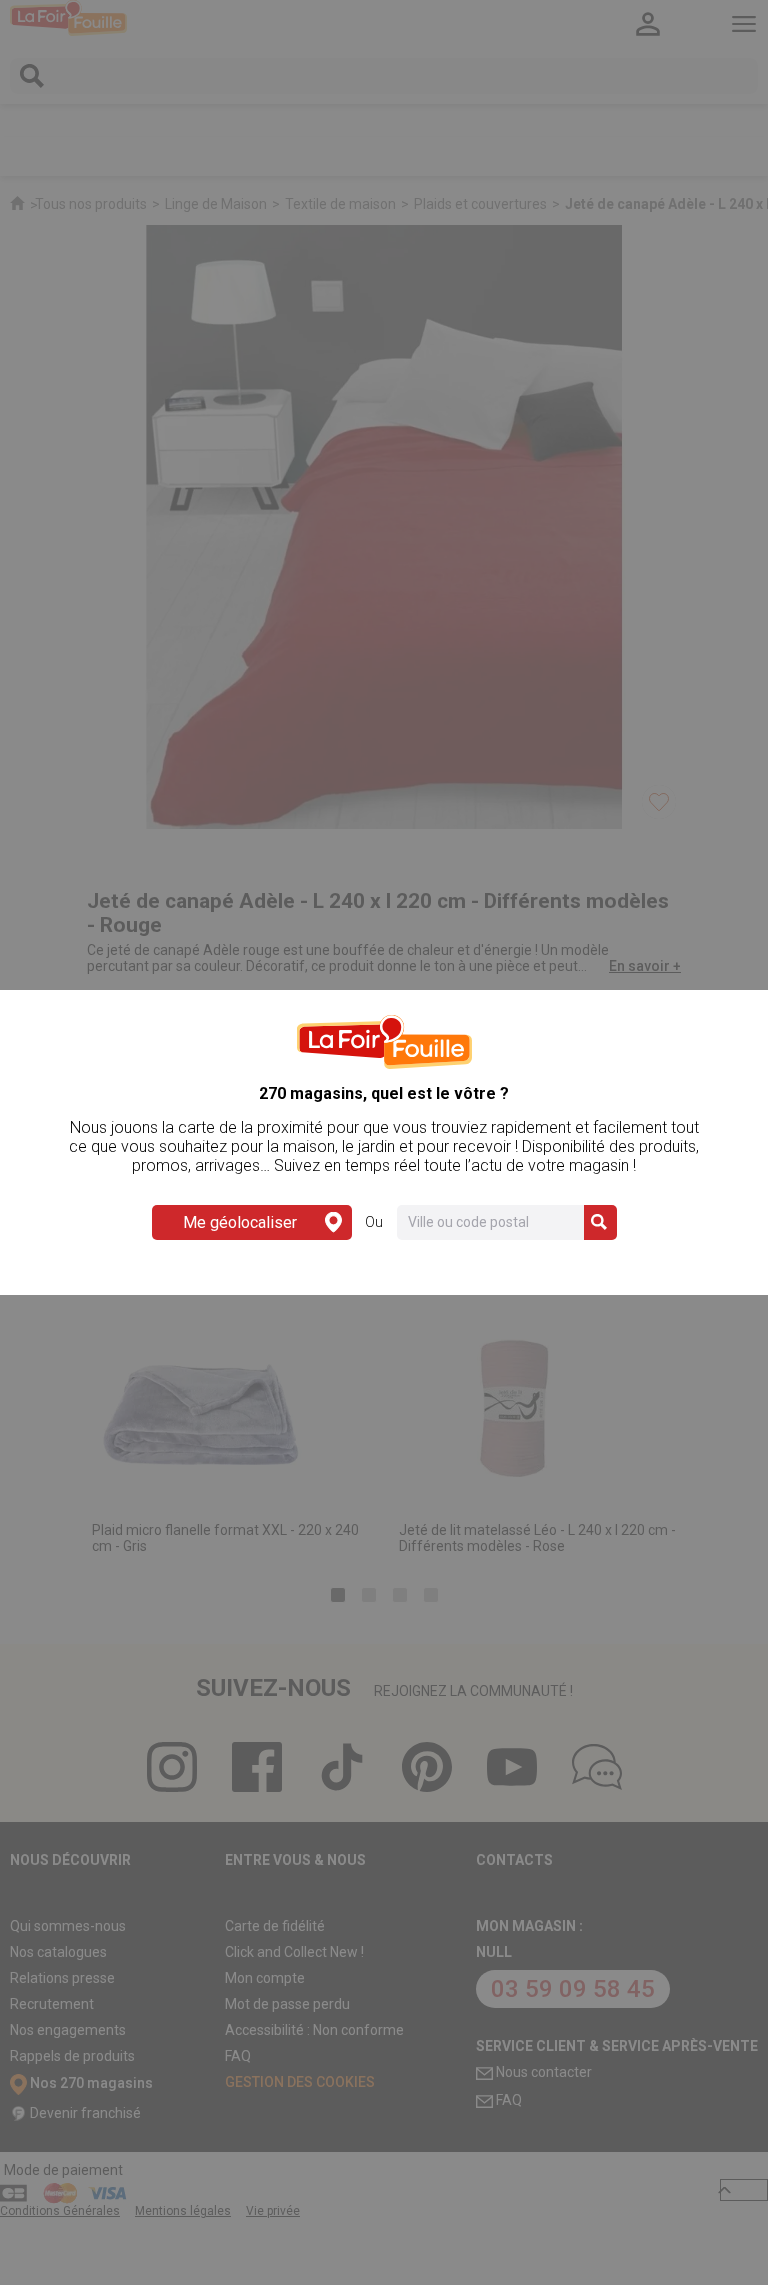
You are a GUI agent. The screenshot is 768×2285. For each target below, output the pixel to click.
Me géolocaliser (240, 1222)
